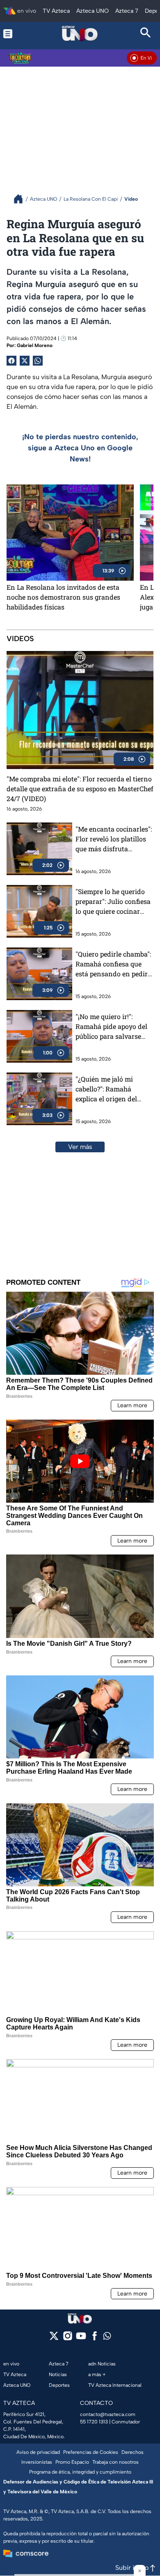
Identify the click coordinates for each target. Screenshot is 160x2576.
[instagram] (67, 2339)
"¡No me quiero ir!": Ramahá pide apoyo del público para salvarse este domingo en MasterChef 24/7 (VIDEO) (114, 1027)
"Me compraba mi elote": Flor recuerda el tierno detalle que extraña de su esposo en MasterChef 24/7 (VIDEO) (80, 789)
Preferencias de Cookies (91, 2452)
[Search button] (146, 34)
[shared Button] (38, 361)
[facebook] (95, 2339)
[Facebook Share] (11, 361)
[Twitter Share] (25, 361)
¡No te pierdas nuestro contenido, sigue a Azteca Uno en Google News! (80, 448)
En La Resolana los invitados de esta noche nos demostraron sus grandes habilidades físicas (63, 597)
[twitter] (54, 2339)
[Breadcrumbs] (22, 199)
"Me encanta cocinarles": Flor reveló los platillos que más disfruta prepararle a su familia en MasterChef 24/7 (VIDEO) (114, 839)
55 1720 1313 (94, 2422)
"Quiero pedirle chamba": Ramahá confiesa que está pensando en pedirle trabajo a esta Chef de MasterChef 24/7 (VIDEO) (114, 964)
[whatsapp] (107, 2338)
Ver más (80, 1147)
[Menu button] (14, 34)
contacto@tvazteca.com (108, 2414)
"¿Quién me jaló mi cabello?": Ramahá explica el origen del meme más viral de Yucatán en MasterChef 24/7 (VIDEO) (112, 1089)
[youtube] (81, 2339)
